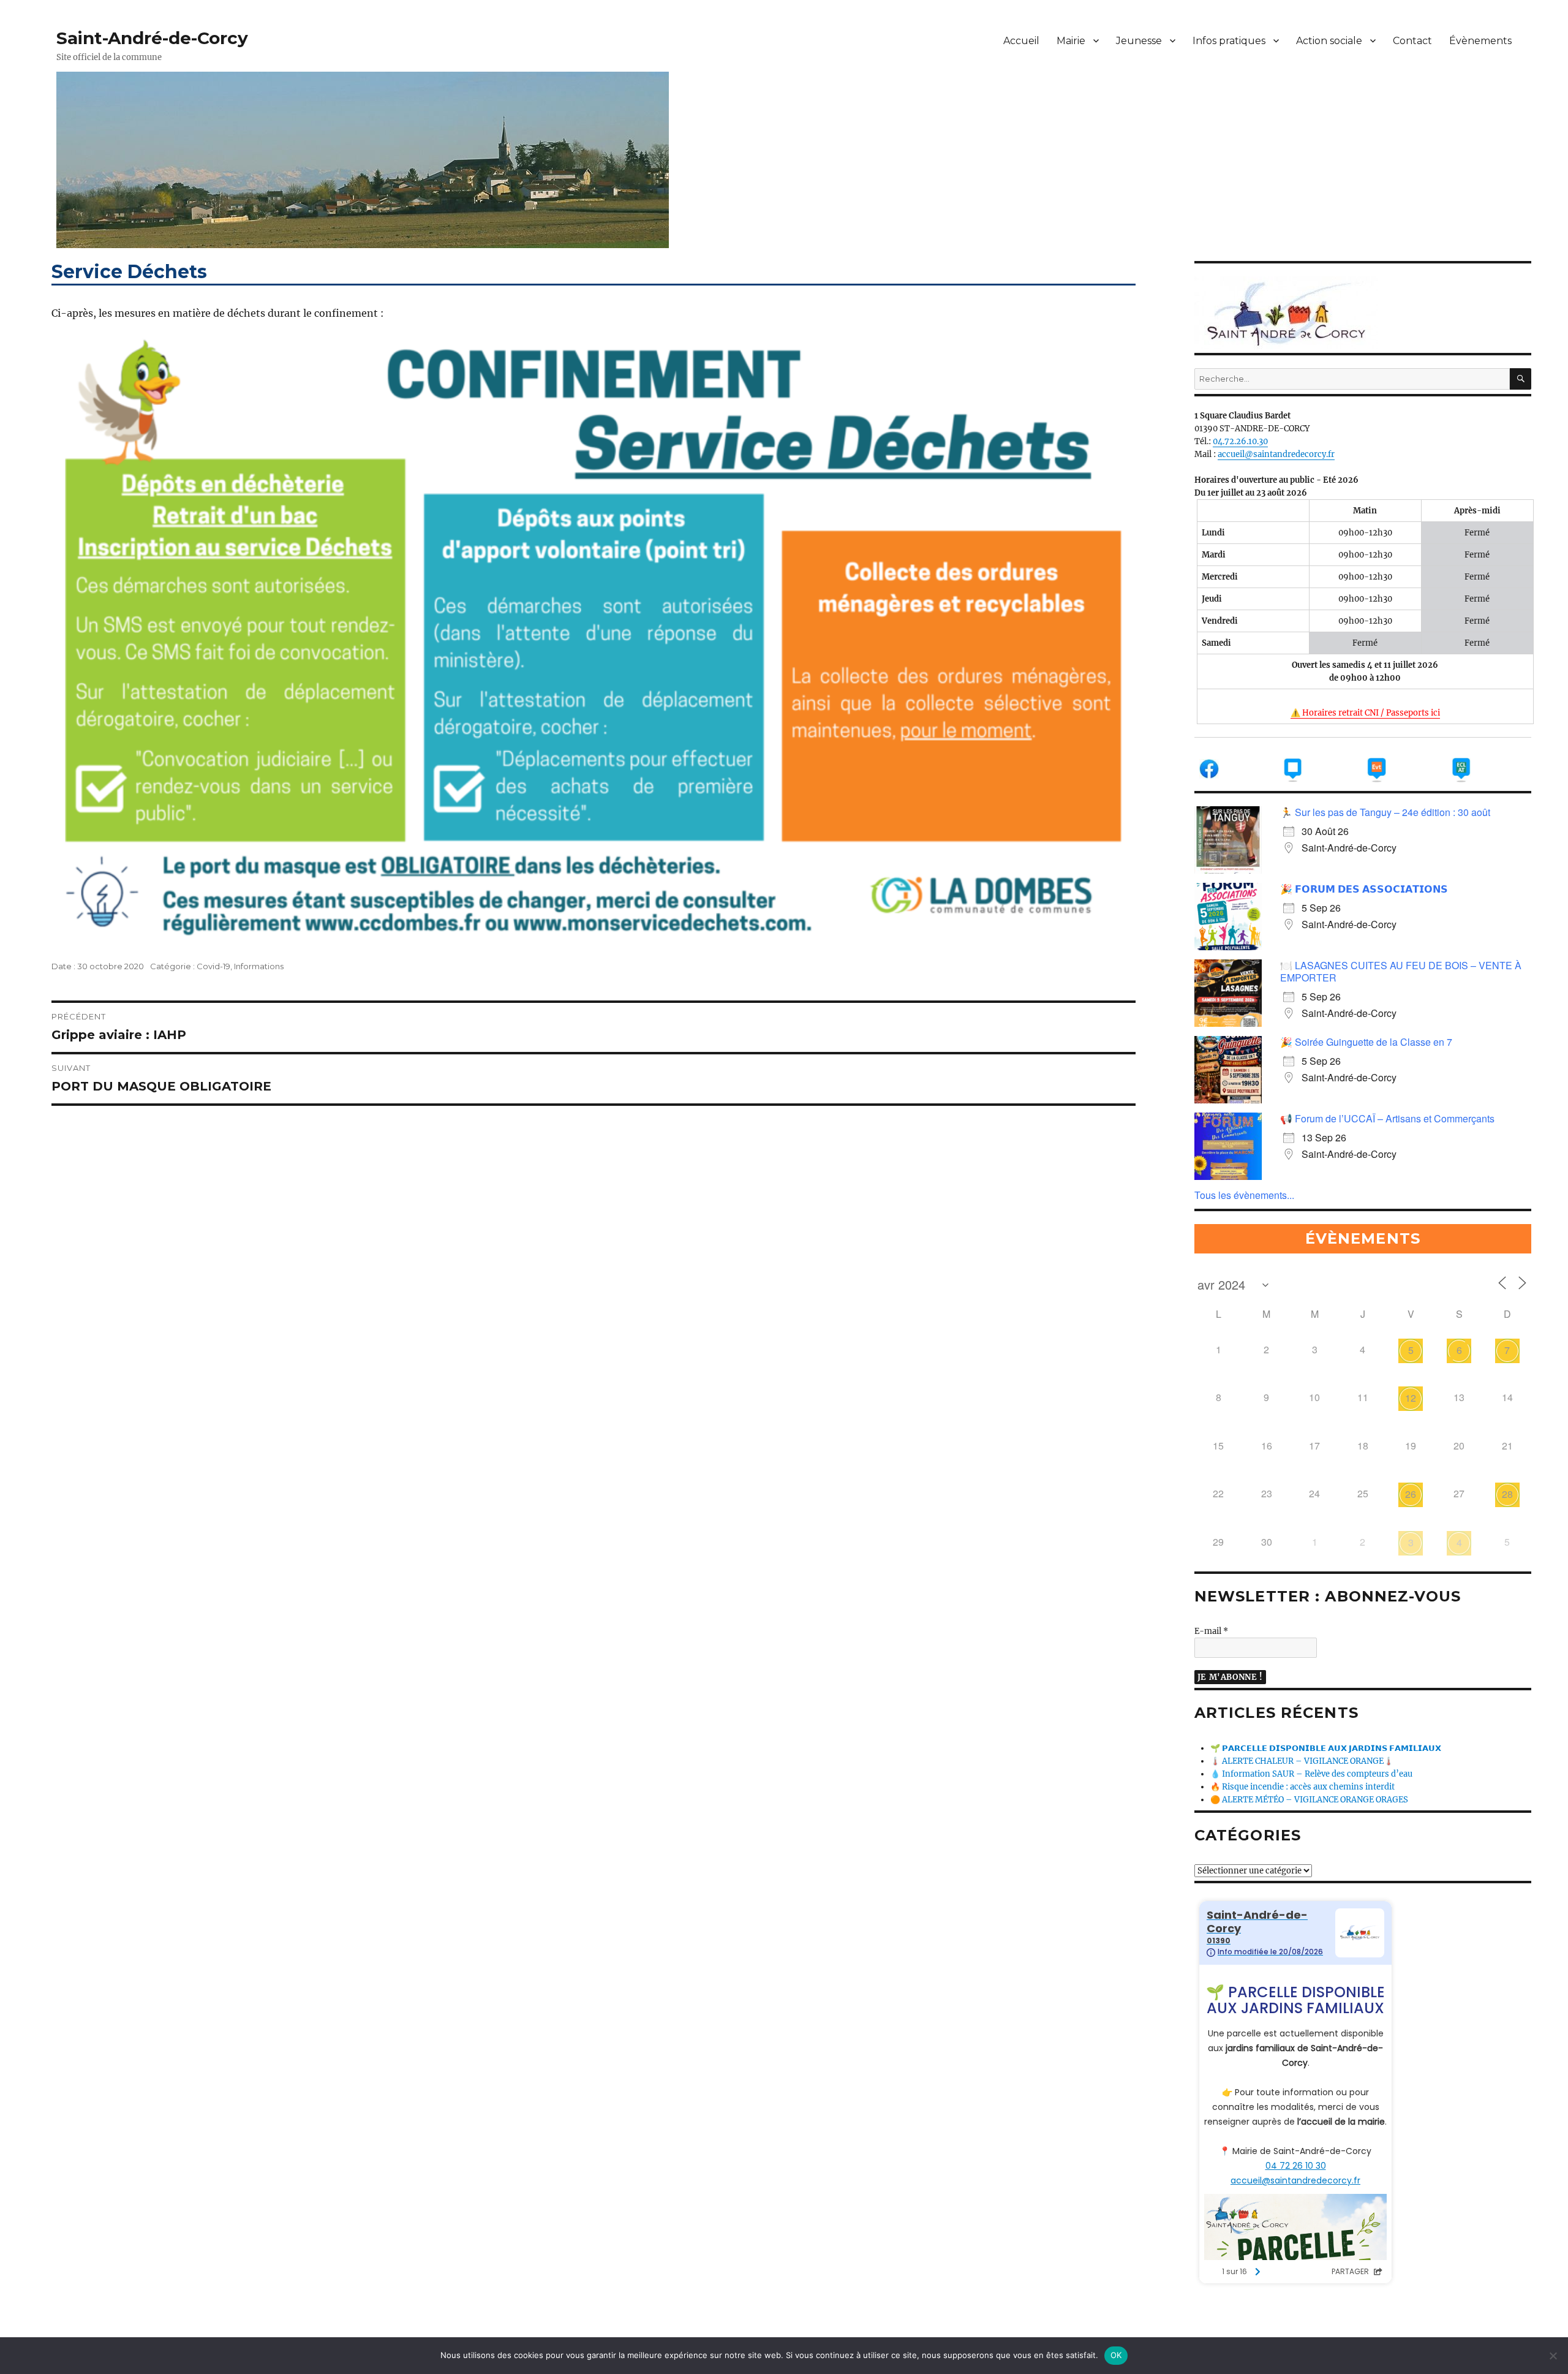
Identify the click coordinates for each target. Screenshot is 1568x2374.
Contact (1412, 41)
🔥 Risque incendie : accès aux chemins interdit (1302, 1787)
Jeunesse (1139, 41)
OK (1116, 2355)
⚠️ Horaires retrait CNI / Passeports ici (1365, 713)
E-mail (1211, 1631)
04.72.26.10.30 (1240, 441)
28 (1507, 1494)
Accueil (1021, 41)
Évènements (1480, 41)
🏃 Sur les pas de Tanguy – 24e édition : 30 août (1385, 812)
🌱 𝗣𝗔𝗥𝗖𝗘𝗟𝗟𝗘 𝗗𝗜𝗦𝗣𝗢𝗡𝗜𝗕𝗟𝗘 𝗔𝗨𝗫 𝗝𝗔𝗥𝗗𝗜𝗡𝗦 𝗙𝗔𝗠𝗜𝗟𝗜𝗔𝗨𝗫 (1326, 1748)
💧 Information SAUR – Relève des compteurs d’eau (1311, 1774)
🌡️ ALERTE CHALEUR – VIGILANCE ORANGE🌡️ (1302, 1761)
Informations (259, 966)
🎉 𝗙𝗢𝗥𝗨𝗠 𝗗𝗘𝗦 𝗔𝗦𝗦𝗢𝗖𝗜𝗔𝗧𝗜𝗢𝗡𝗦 (1364, 889)
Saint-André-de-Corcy (152, 38)
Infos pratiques (1229, 41)
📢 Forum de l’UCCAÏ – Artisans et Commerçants (1387, 1118)
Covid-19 (213, 966)
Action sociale (1329, 41)
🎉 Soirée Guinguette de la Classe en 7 (1366, 1042)
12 (1411, 1398)
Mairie (1071, 41)
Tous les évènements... (1244, 1195)
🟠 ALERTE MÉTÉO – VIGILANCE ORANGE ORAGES (1309, 1800)
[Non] (1553, 2356)
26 (1411, 1494)
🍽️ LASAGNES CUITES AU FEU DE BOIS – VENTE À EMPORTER (1401, 971)
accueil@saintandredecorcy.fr (1276, 454)
